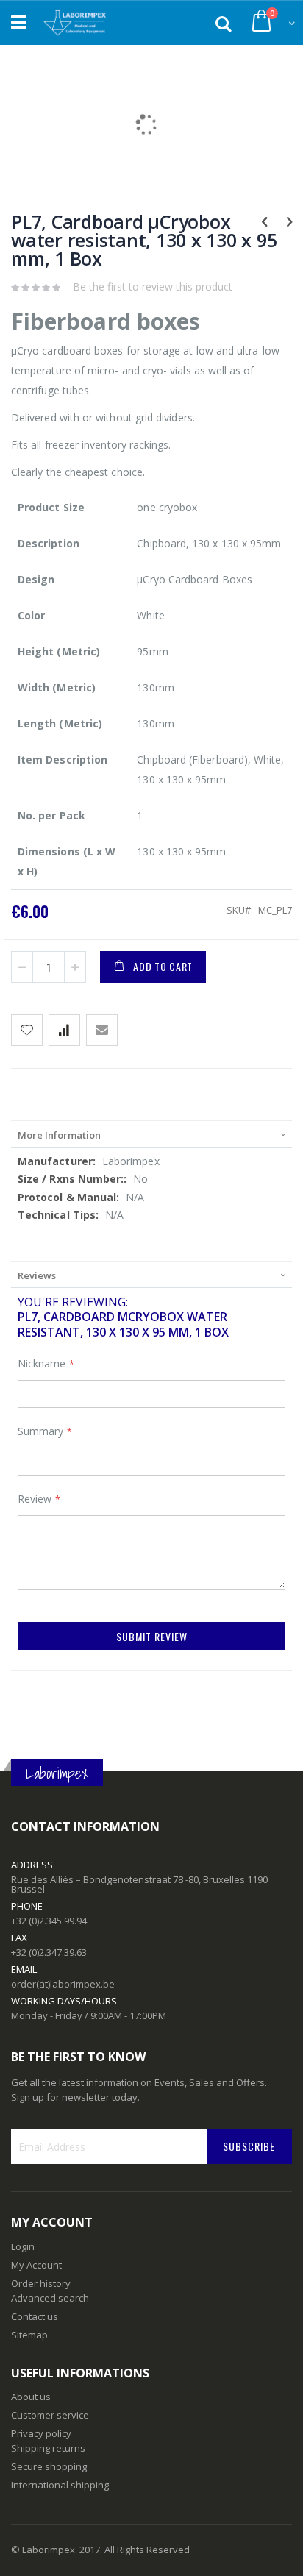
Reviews (37, 1275)
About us (31, 2397)
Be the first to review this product (153, 287)
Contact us (35, 2316)
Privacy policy (41, 2433)
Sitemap (29, 2335)
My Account (36, 2265)
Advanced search (50, 2298)
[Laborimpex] (74, 23)
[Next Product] (289, 221)
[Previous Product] (264, 221)
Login (23, 2246)
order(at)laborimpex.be (63, 1984)
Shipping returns (48, 2448)
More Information (59, 1135)
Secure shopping (49, 2466)
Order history (41, 2283)
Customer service (50, 2415)
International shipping (60, 2485)
